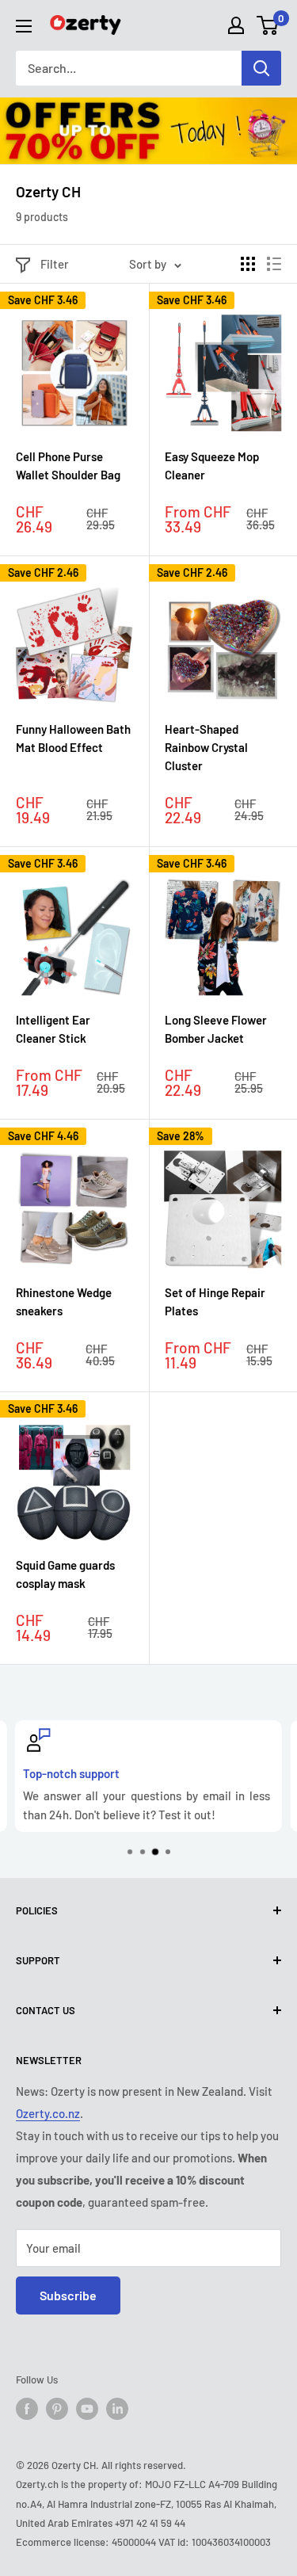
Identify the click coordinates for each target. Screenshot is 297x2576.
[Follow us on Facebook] (27, 2409)
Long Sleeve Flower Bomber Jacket (216, 1029)
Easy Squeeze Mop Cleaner (212, 466)
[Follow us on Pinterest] (57, 2409)
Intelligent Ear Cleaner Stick (53, 1029)
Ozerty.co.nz (48, 2113)
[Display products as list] (274, 264)
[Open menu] (24, 26)
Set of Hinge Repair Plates (215, 1301)
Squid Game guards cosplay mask (65, 1574)
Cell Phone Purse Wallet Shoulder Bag (68, 466)
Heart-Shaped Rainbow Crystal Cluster (206, 748)
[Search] (261, 68)
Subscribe (68, 2295)
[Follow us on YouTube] (87, 2409)
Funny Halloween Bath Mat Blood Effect (73, 738)
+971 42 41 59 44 (150, 2523)
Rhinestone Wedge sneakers (64, 1301)
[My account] (236, 25)
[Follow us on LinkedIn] (117, 2409)
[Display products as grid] (248, 264)
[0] (268, 25)
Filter (55, 264)
